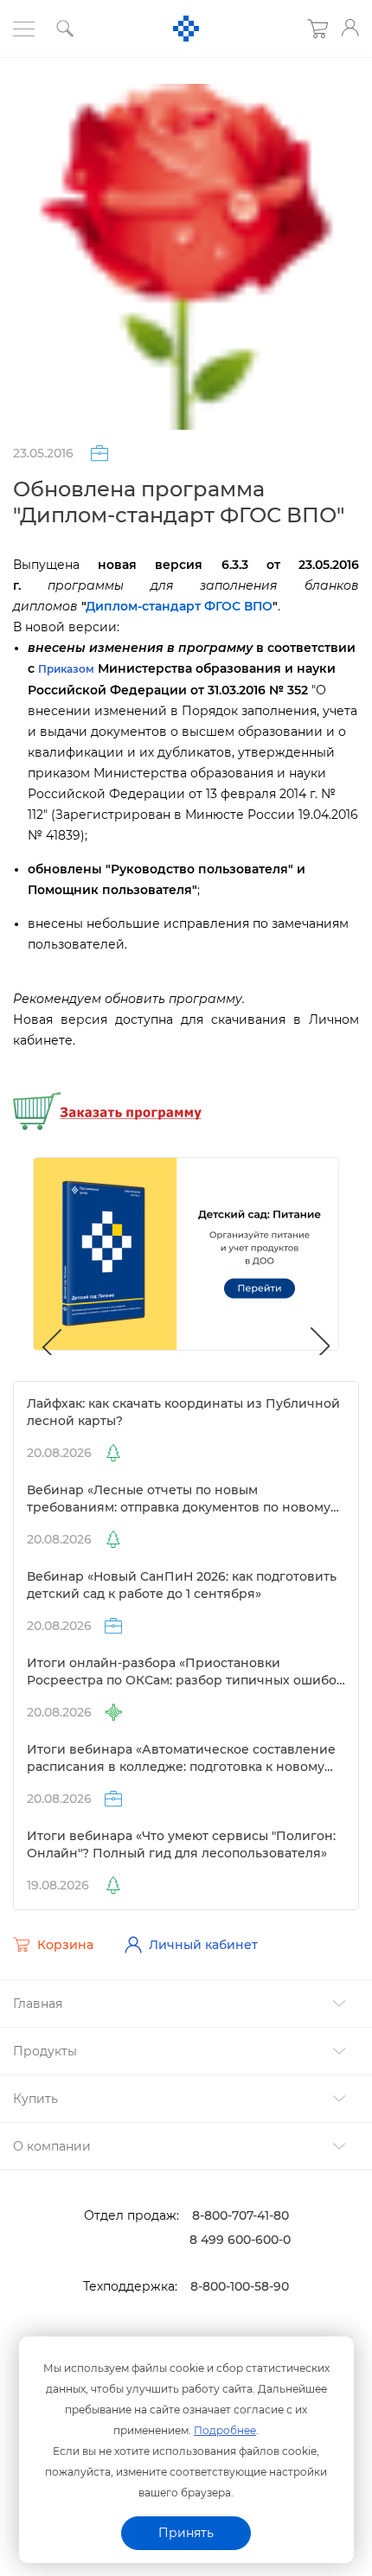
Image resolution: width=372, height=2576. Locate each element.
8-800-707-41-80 (241, 2215)
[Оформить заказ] (107, 1109)
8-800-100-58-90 (240, 2286)
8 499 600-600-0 (240, 2240)
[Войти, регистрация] (350, 28)
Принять (186, 2533)
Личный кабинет (203, 1945)
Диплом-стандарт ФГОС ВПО (179, 606)
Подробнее (225, 2430)
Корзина (65, 1945)
